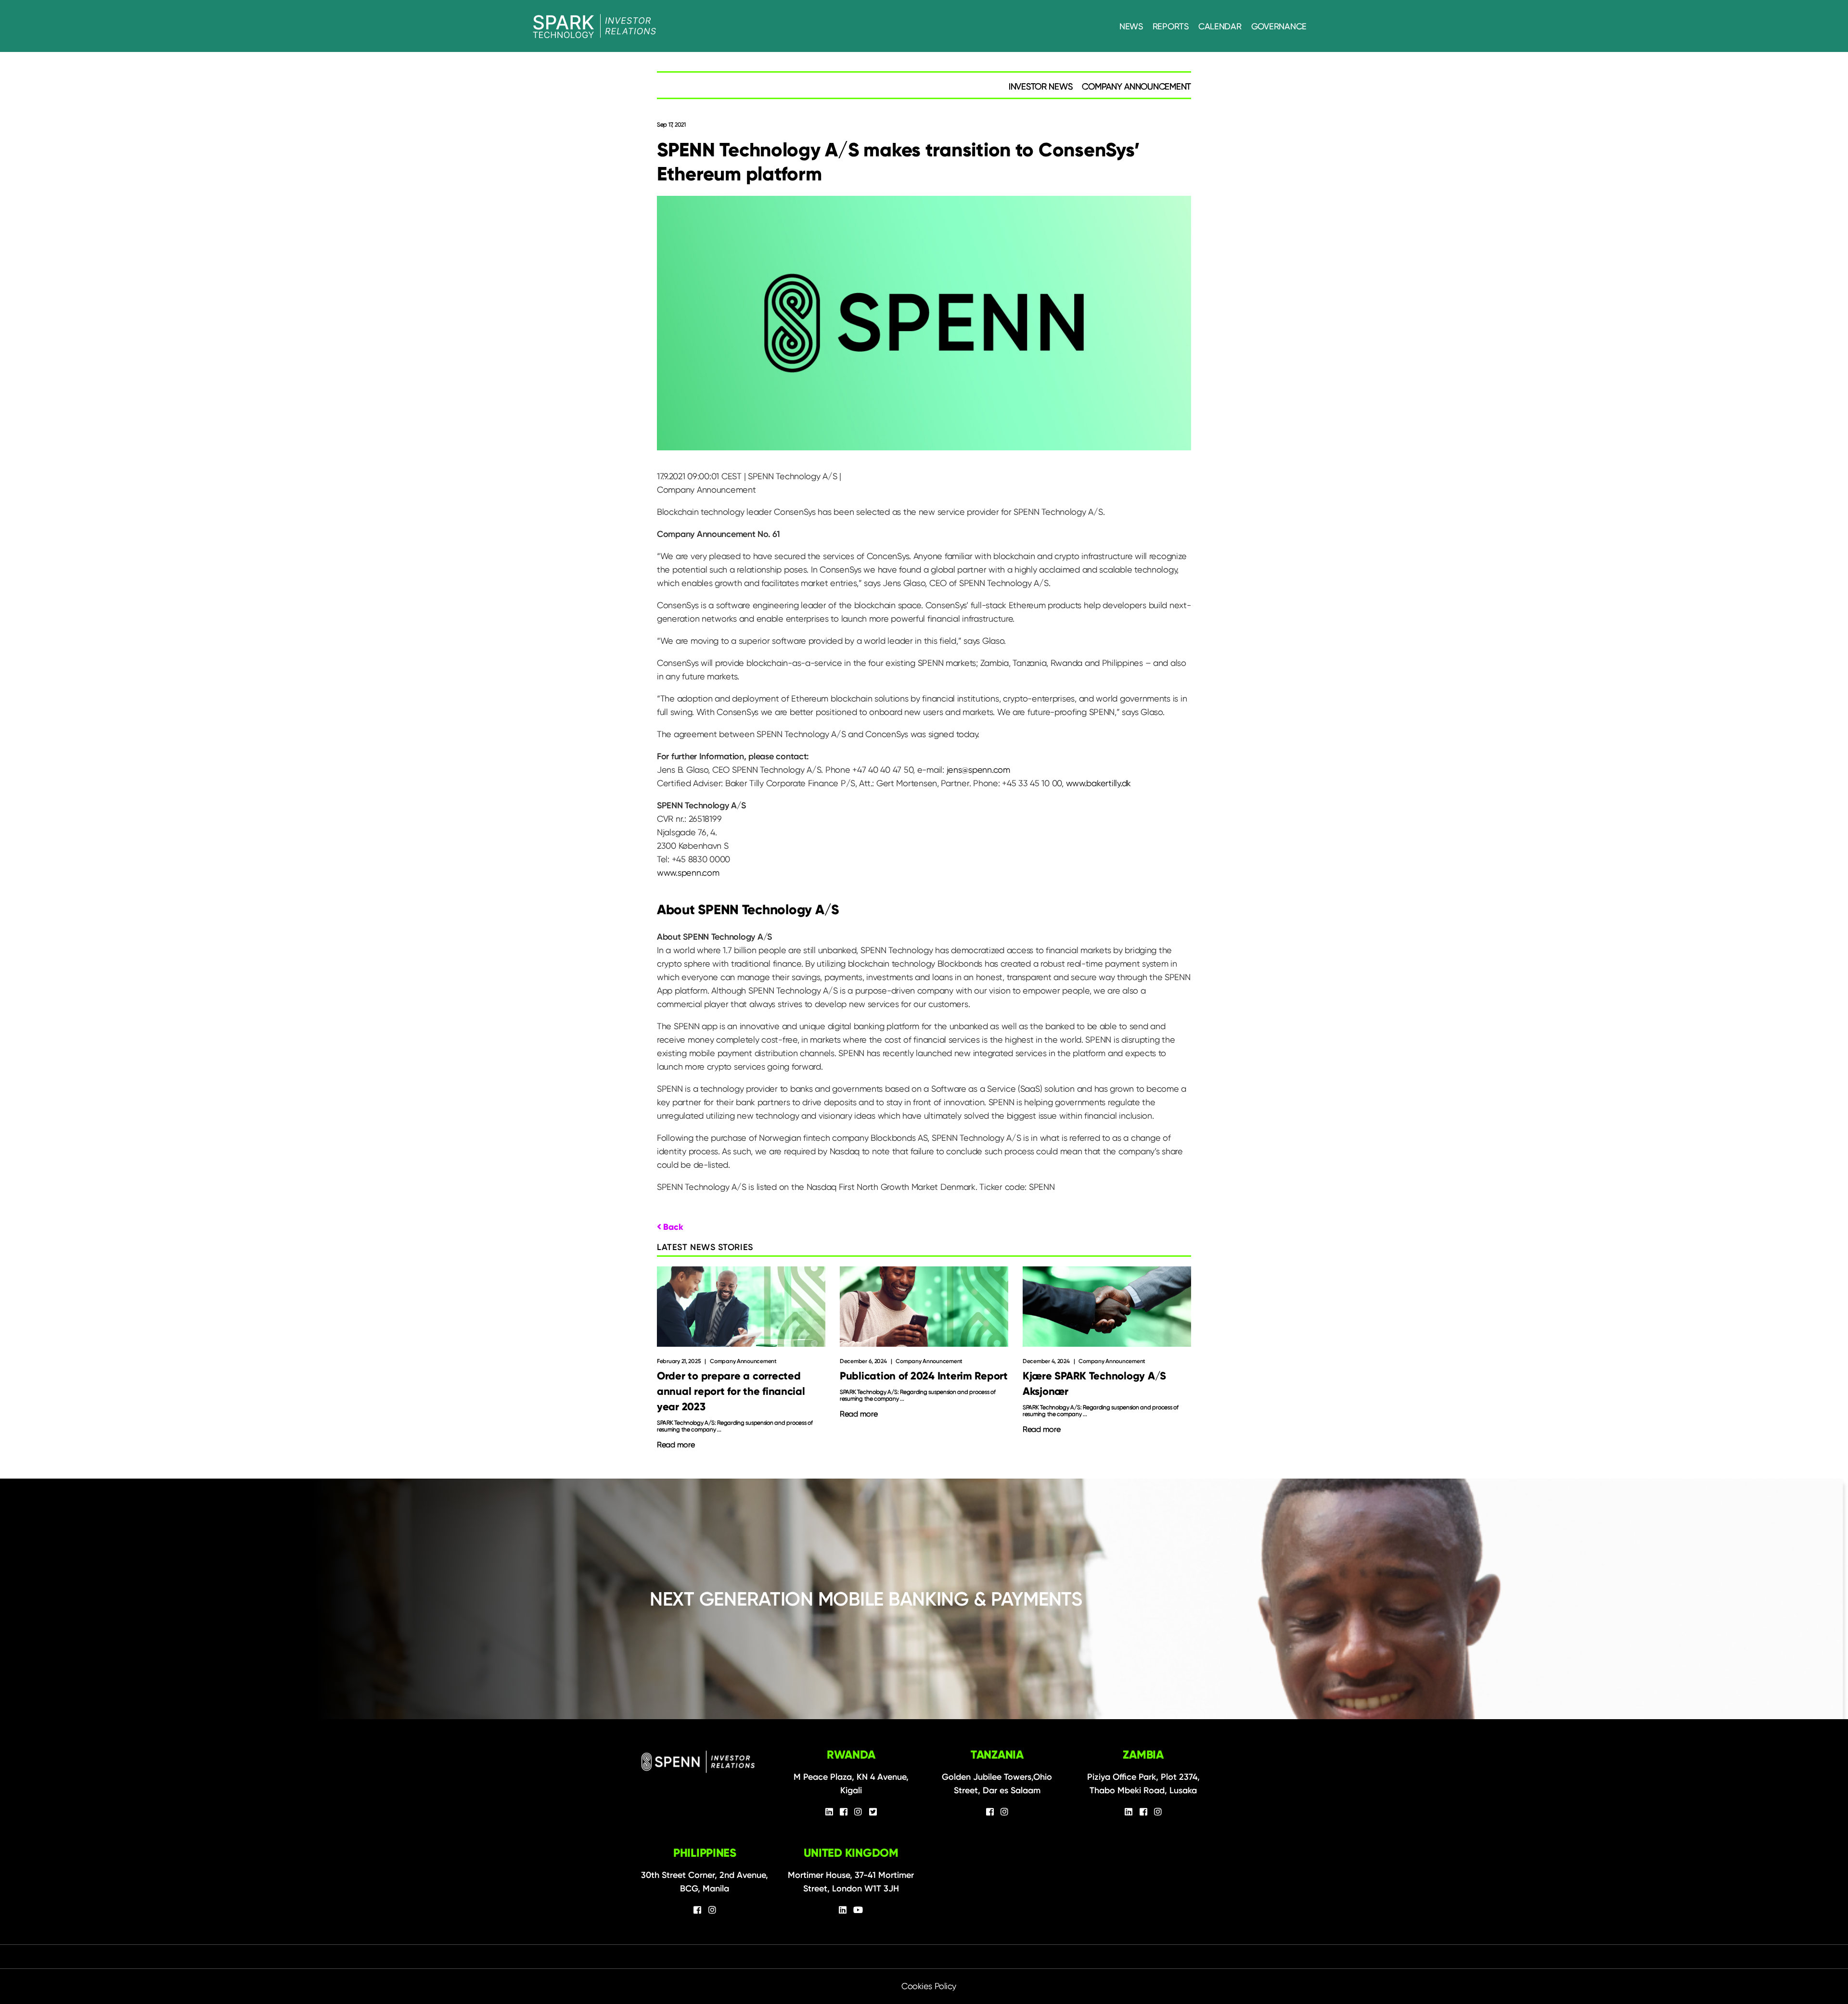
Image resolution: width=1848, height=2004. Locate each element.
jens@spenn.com (978, 770)
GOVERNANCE (1279, 26)
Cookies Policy (929, 1986)
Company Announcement (1136, 86)
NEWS (1131, 26)
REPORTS (1171, 26)
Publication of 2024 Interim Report (924, 1376)
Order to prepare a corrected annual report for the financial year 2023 (731, 1391)
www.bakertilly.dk (1098, 783)
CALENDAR (1220, 26)
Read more (676, 1445)
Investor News (1041, 86)
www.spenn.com (688, 873)
